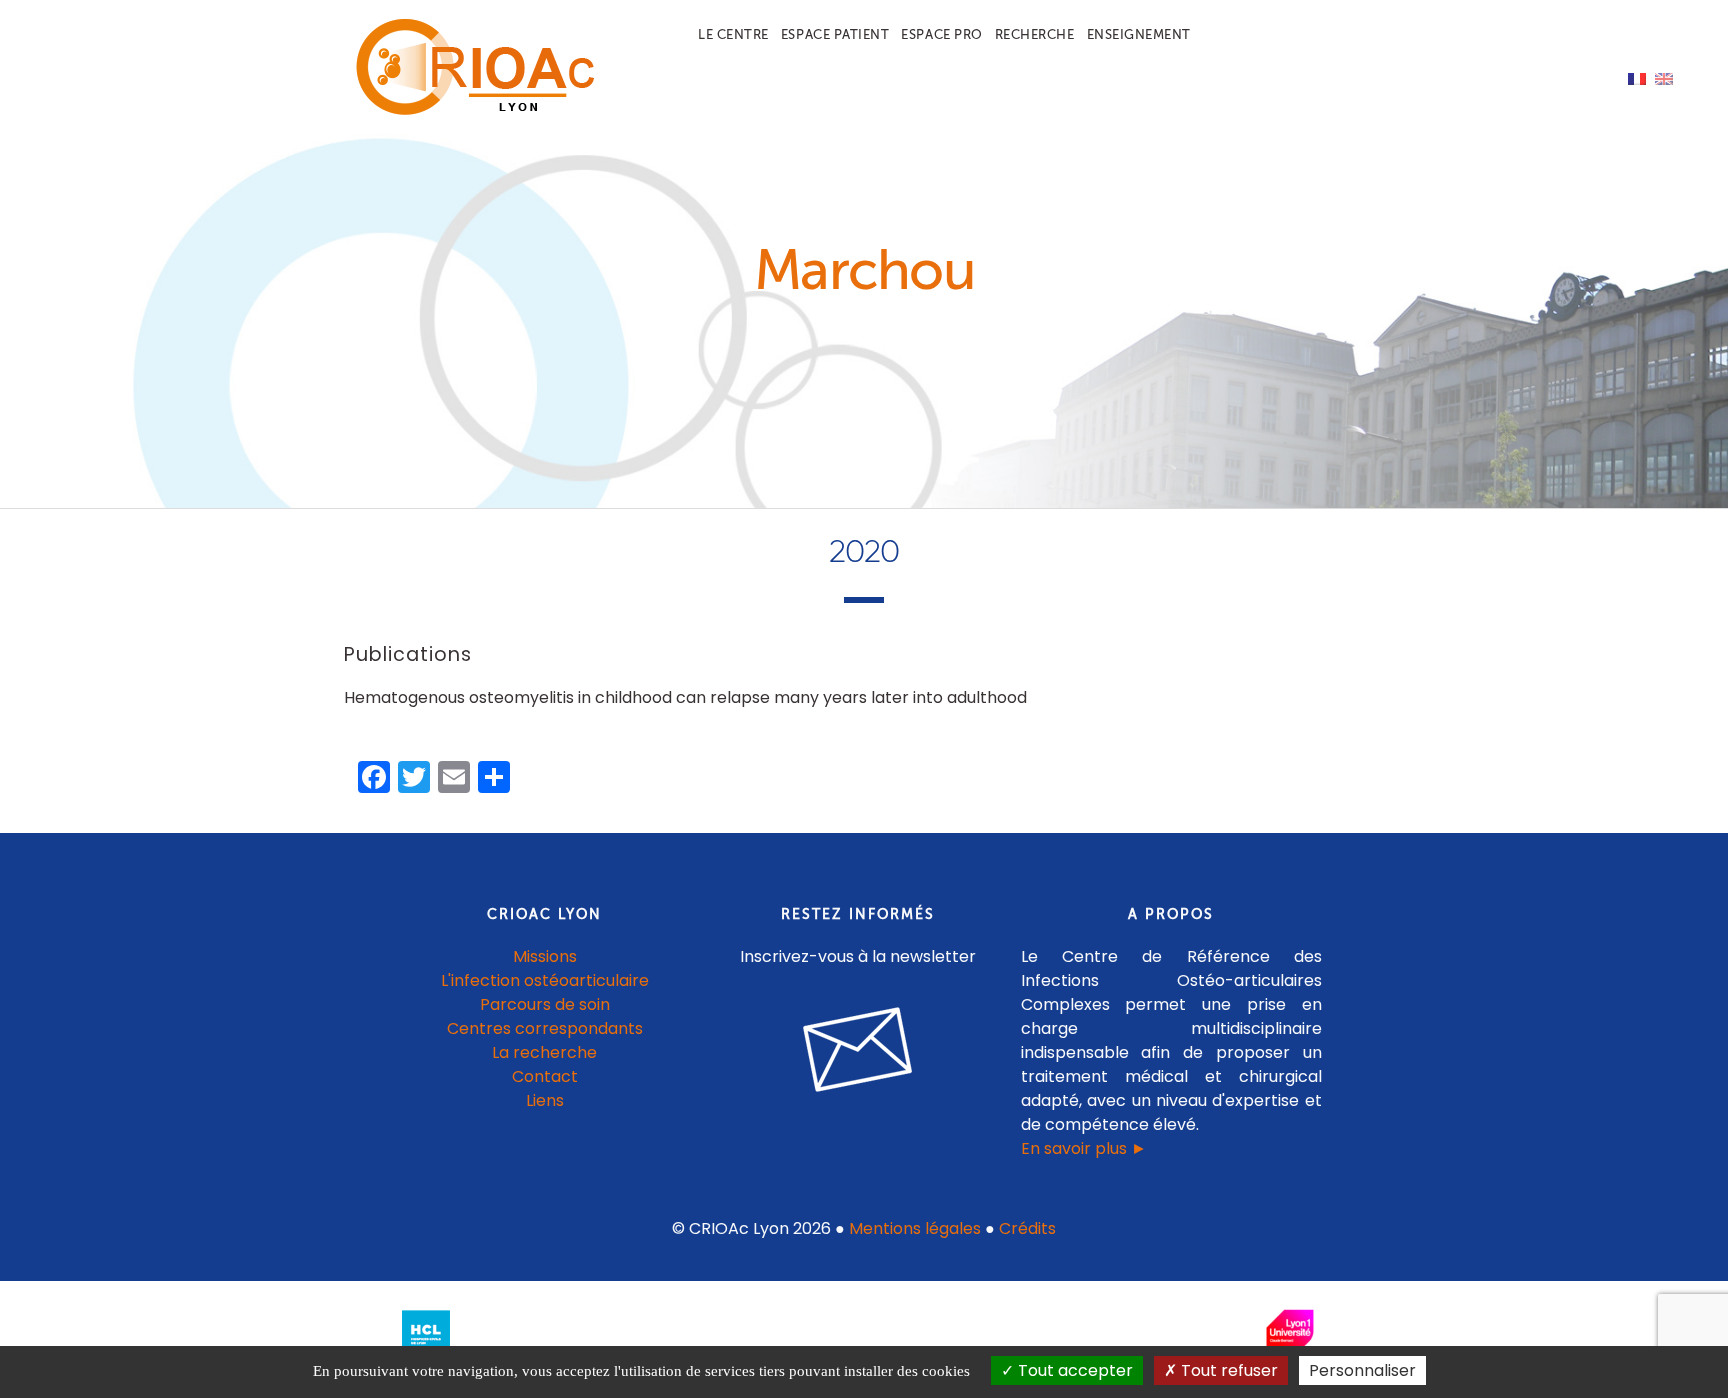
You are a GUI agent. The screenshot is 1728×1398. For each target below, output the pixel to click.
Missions (545, 956)
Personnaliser (1362, 1370)
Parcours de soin (545, 1004)
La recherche (544, 1052)
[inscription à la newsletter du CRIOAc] (858, 1107)
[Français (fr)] (1637, 77)
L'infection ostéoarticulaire (545, 980)
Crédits (1027, 1228)
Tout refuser (1227, 1370)
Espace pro (941, 34)
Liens (545, 1100)
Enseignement (1139, 34)
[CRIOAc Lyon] (470, 111)
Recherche (1035, 34)
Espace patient (835, 34)
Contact (545, 1076)
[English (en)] (1664, 77)
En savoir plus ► (1084, 1148)
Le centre (733, 34)
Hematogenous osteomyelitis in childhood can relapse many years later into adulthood (685, 697)
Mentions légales (915, 1228)
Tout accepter (1073, 1370)
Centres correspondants (545, 1028)
